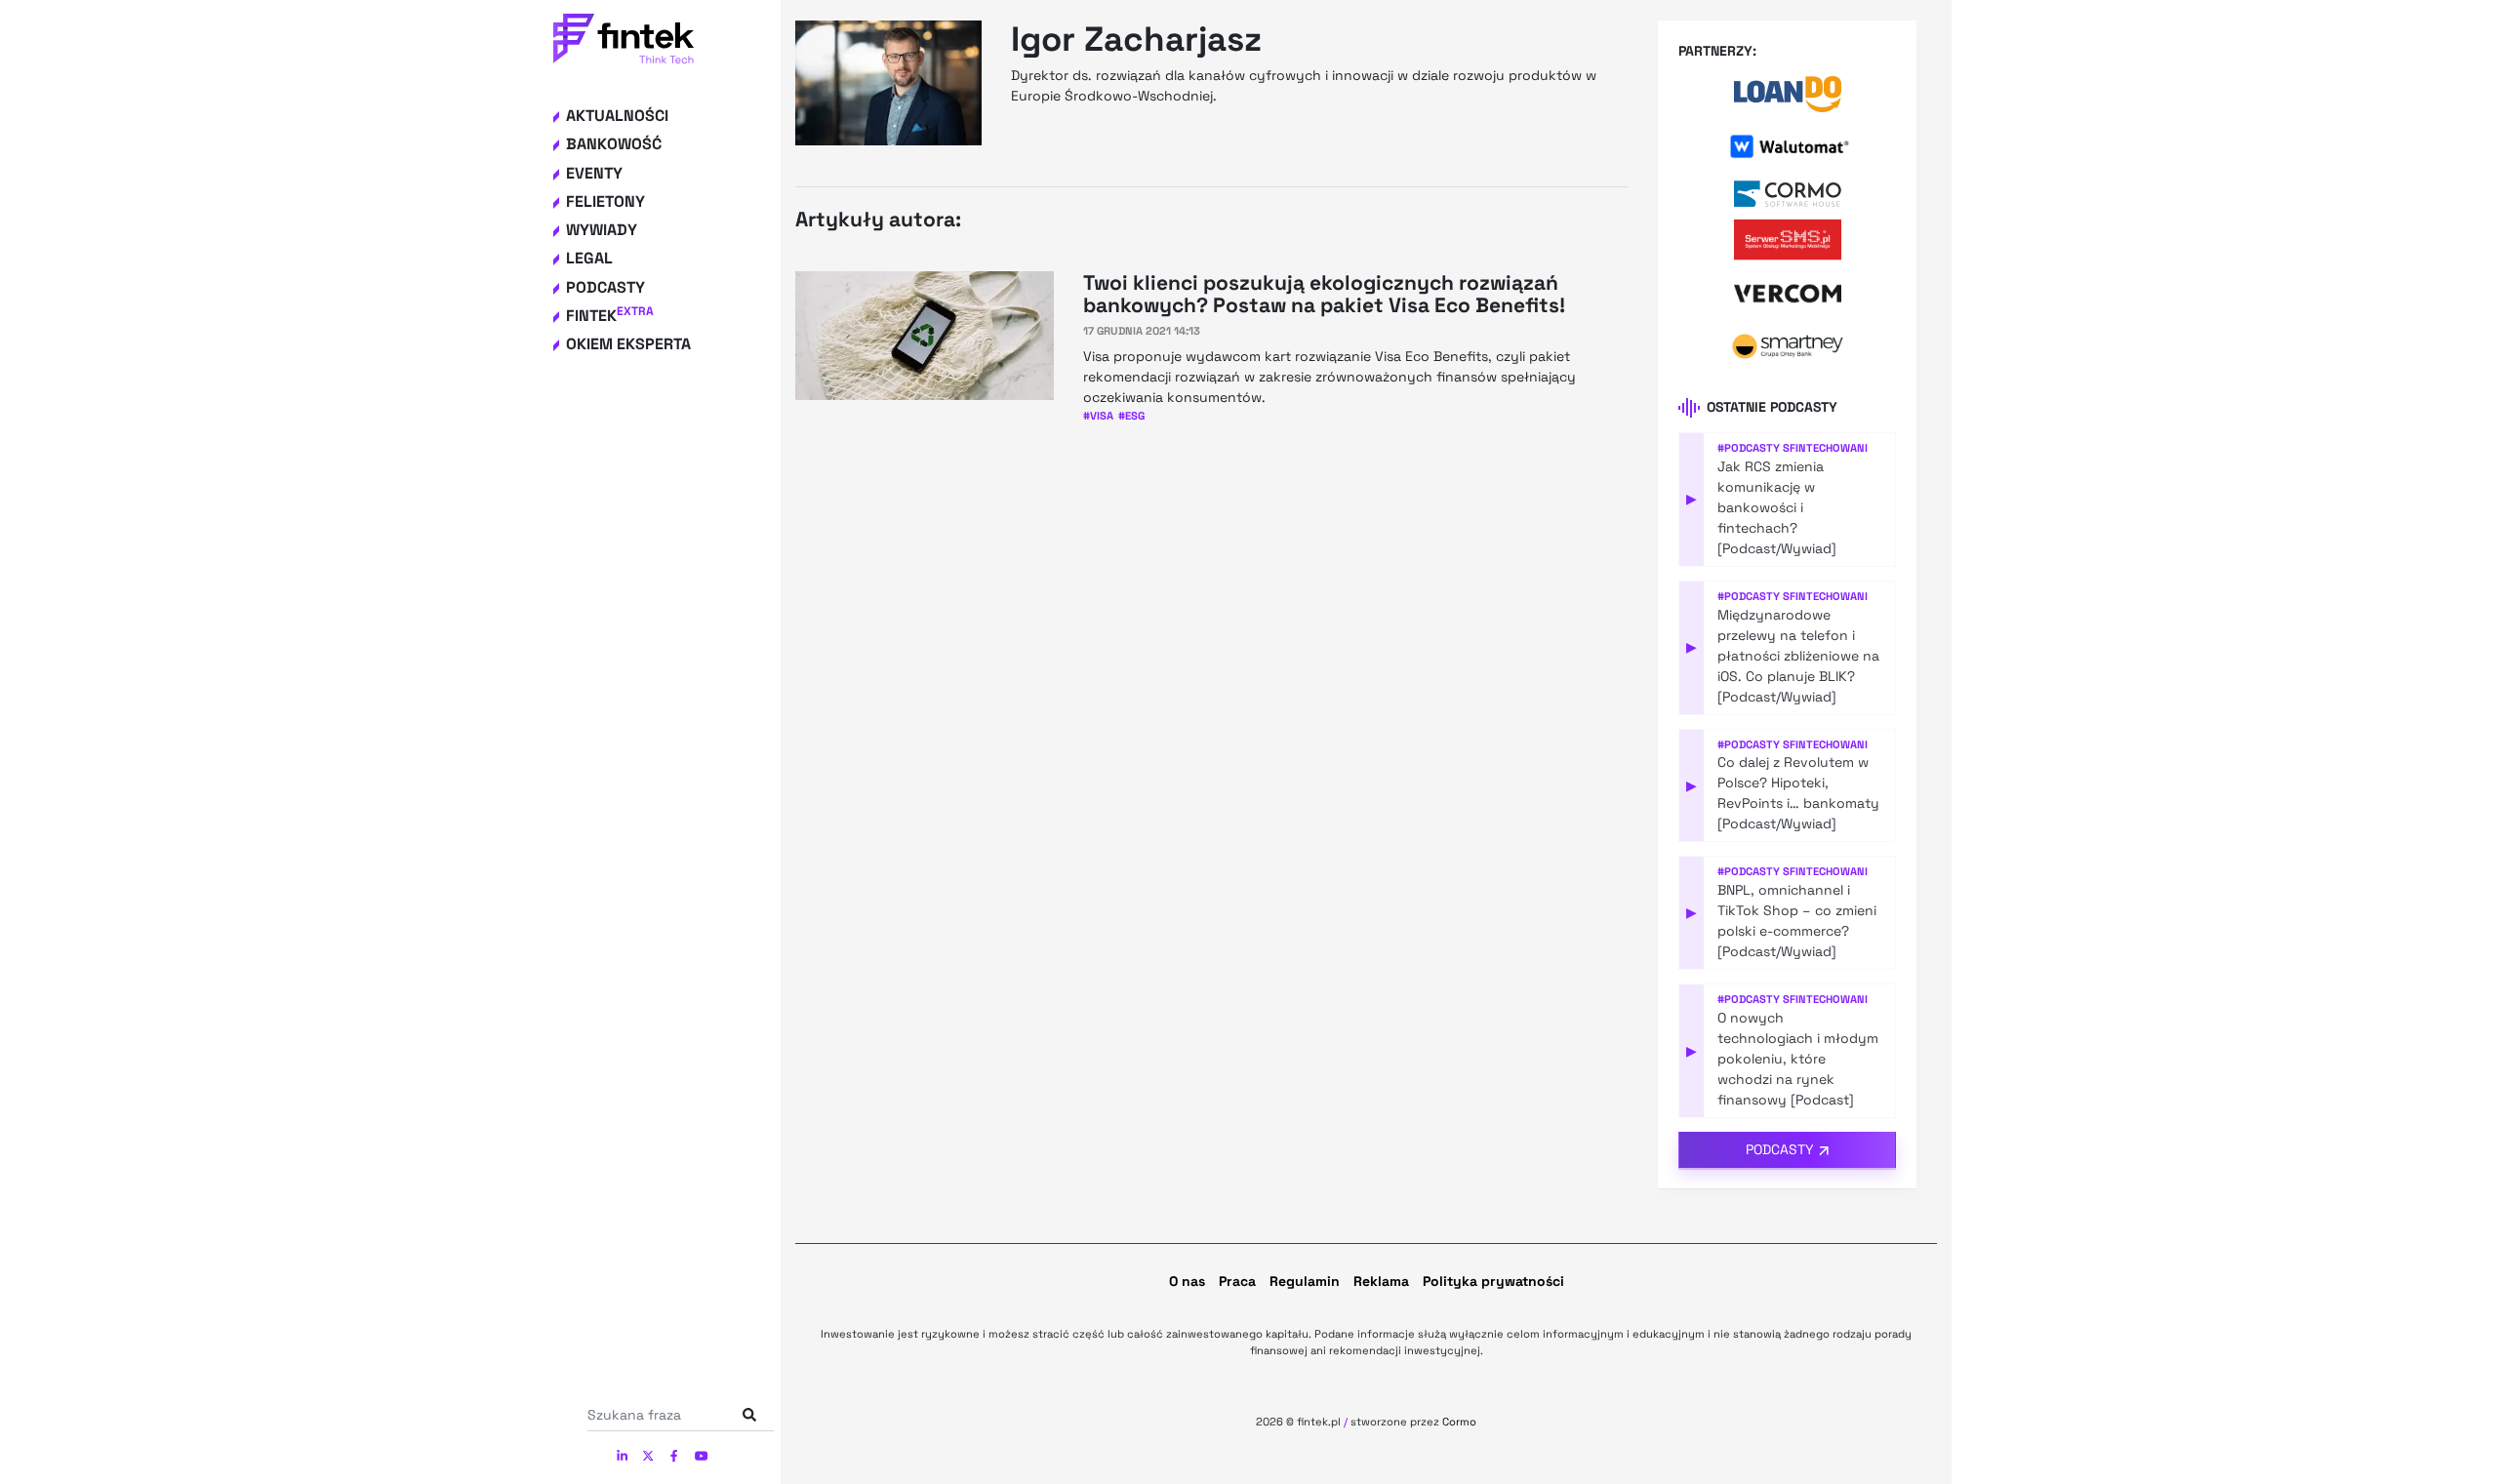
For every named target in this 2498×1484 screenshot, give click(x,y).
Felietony (605, 201)
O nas (1187, 1281)
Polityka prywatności (1493, 1281)
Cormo (1459, 1422)
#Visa (1098, 416)
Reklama (1381, 1281)
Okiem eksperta (628, 344)
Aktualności (617, 116)
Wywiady (602, 230)
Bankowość (614, 144)
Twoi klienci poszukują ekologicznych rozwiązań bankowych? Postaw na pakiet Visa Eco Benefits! (1324, 294)
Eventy (594, 173)
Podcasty (605, 287)
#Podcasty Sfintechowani (1793, 448)
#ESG (1131, 416)
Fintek (610, 316)
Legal (589, 258)
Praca (1237, 1281)
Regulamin (1305, 1281)
